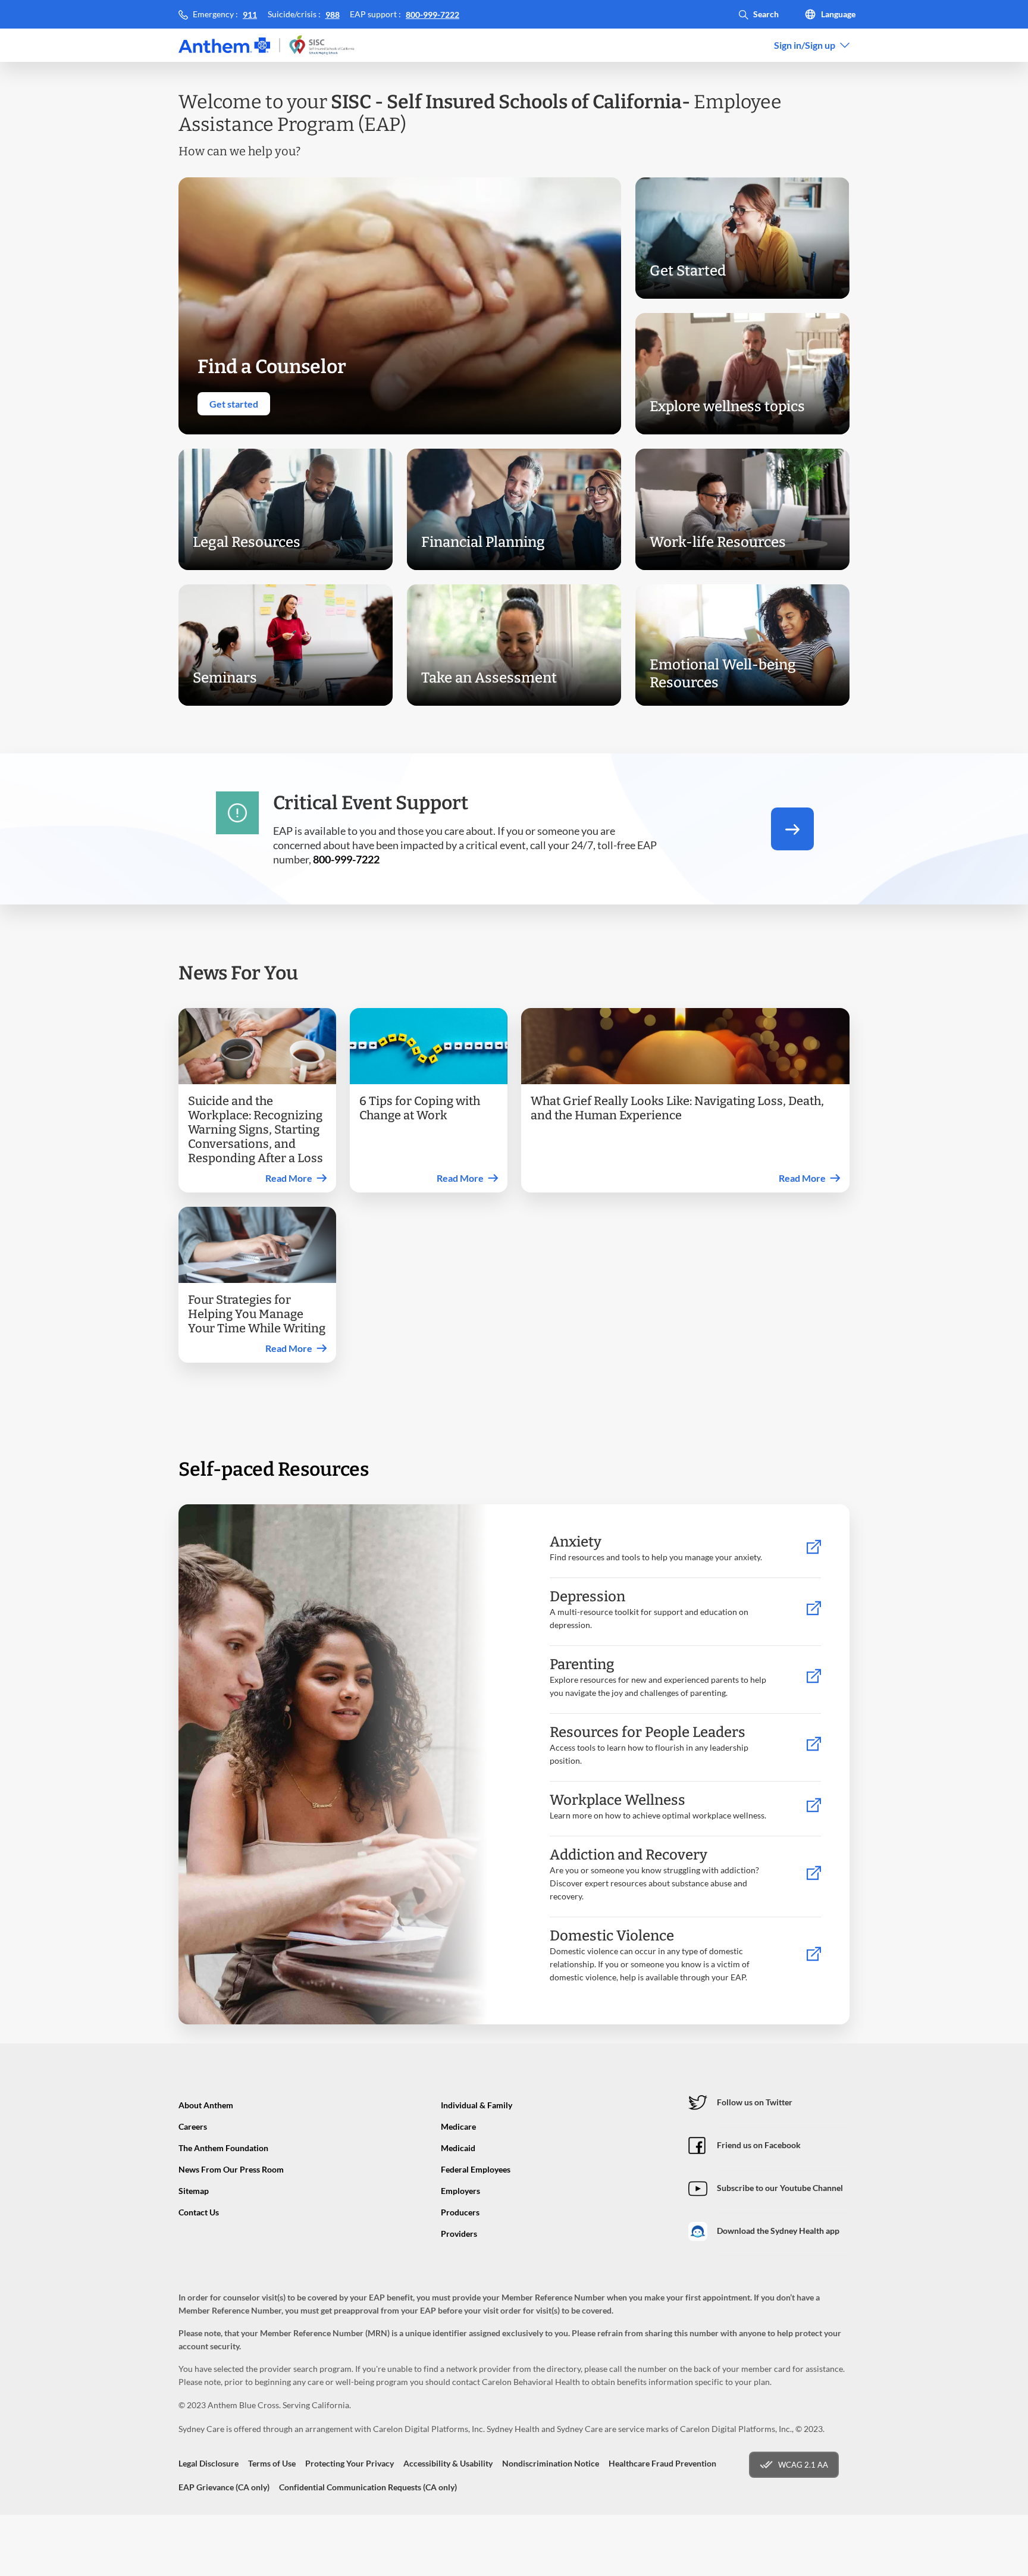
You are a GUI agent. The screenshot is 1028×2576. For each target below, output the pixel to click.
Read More (289, 1178)
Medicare (458, 2126)
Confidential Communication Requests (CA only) (368, 2487)
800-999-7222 (432, 15)
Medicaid (458, 2148)
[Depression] (814, 1609)
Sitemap (194, 2191)
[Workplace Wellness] (814, 1806)
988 (333, 15)
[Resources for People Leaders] (814, 1744)
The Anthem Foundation (223, 2148)
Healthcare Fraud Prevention (662, 2463)
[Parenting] (814, 1677)
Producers (460, 2212)
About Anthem (206, 2105)
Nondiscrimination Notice (551, 2463)
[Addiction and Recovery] (814, 1874)
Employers (460, 2191)
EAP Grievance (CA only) (224, 2487)
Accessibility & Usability (448, 2463)
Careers (193, 2126)
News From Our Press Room (231, 2169)
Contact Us (199, 2212)
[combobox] (812, 45)
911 (250, 15)
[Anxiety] (814, 1547)
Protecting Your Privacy (350, 2463)
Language (838, 14)
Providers (459, 2234)
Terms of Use (272, 2463)
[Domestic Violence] (814, 1954)
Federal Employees (476, 2169)
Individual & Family (477, 2105)
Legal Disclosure (209, 2463)
